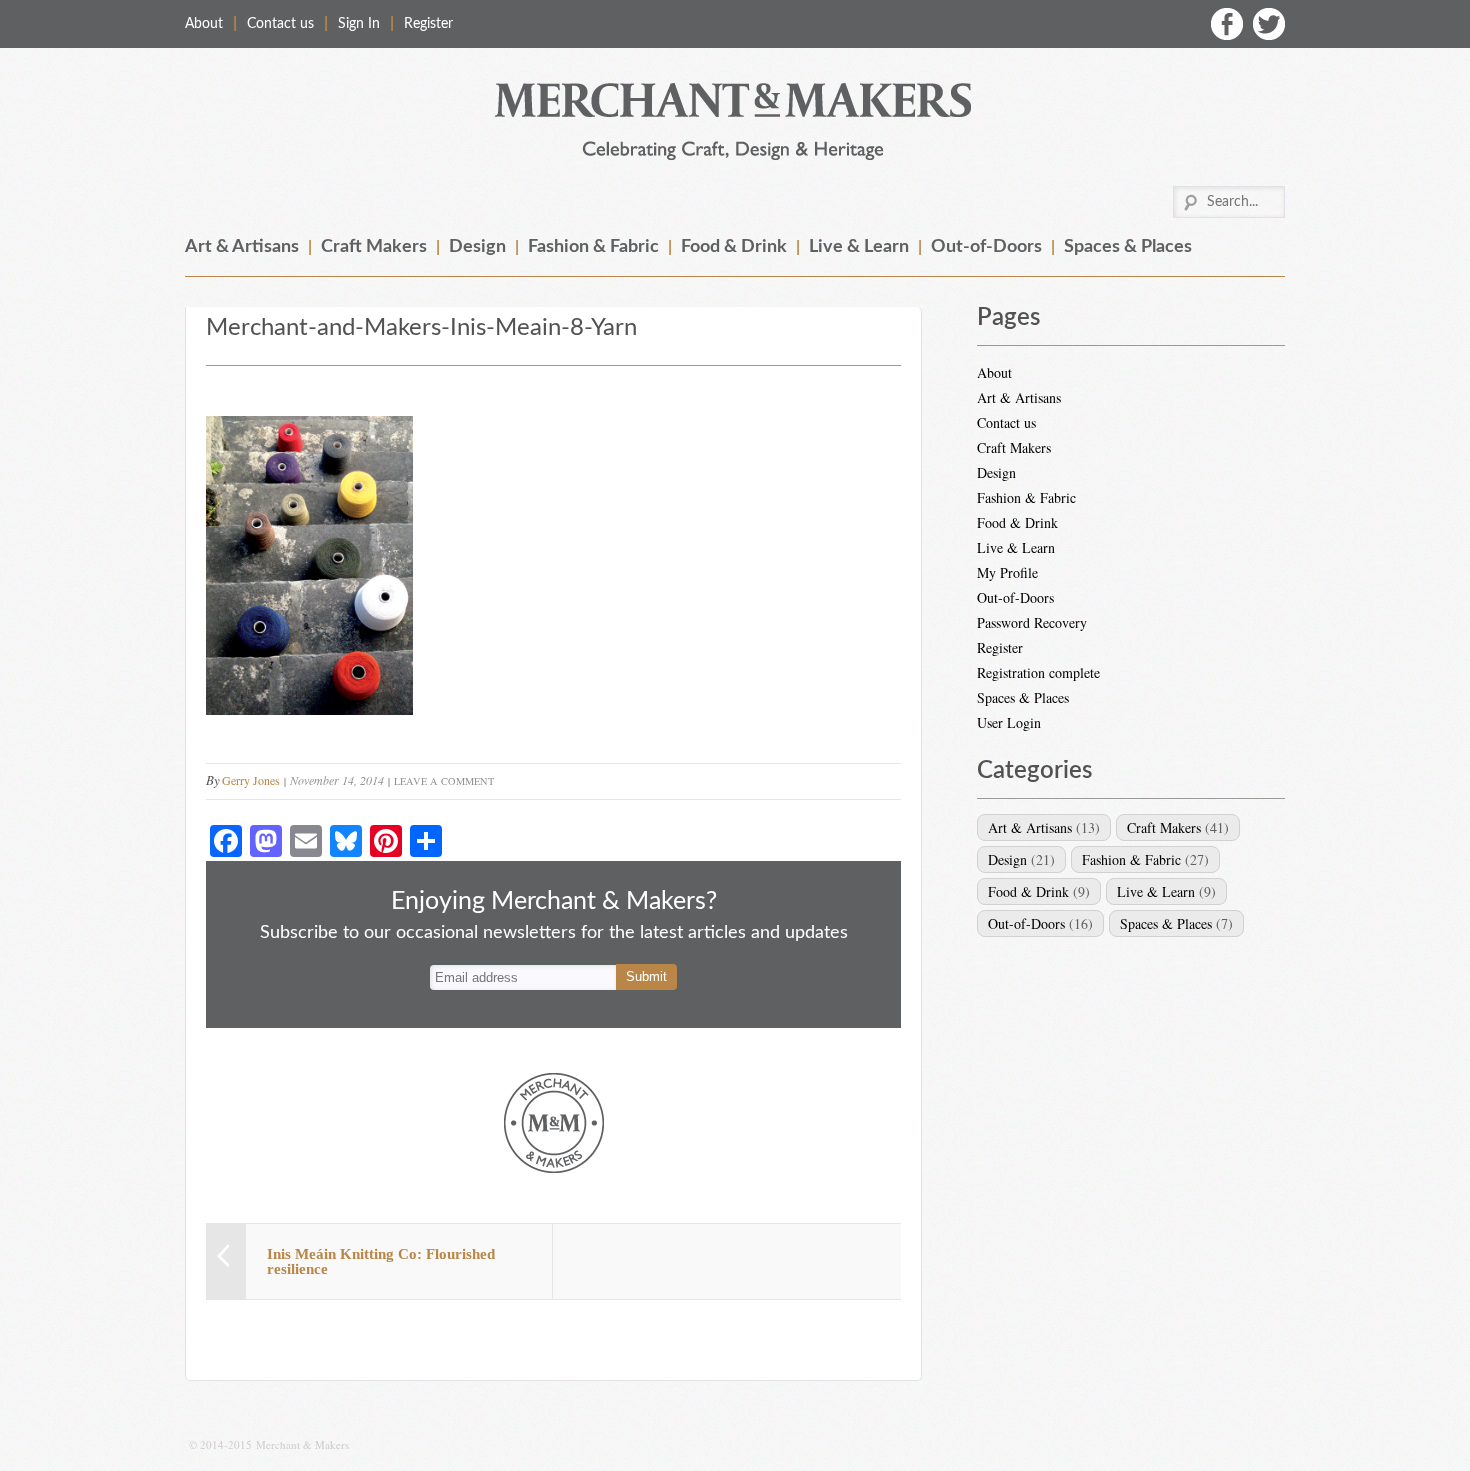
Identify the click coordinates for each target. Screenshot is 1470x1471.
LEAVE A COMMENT (444, 781)
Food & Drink (734, 247)
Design (477, 247)
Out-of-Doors (986, 247)
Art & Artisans (242, 247)
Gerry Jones (251, 780)
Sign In (359, 24)
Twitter (1269, 24)
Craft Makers (374, 247)
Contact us (280, 24)
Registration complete (1038, 672)
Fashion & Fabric (593, 247)
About (204, 24)
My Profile (1007, 572)
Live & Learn (859, 247)
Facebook (1227, 24)
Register (428, 24)
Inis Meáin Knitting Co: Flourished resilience (381, 1261)
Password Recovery (1032, 622)
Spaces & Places (1128, 247)
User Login (1009, 722)
